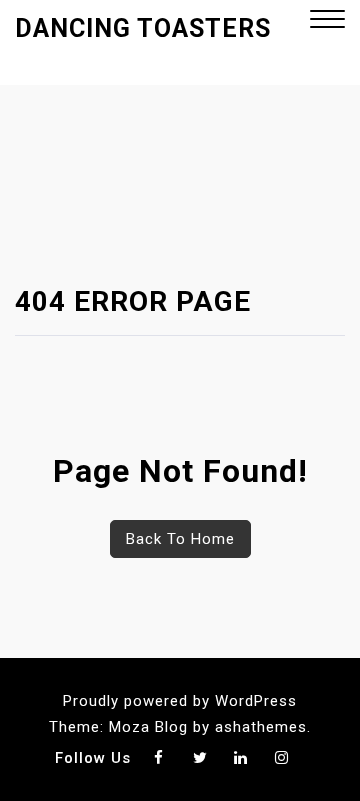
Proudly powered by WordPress (180, 701)
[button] (327, 21)
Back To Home (180, 539)
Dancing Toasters (143, 28)
